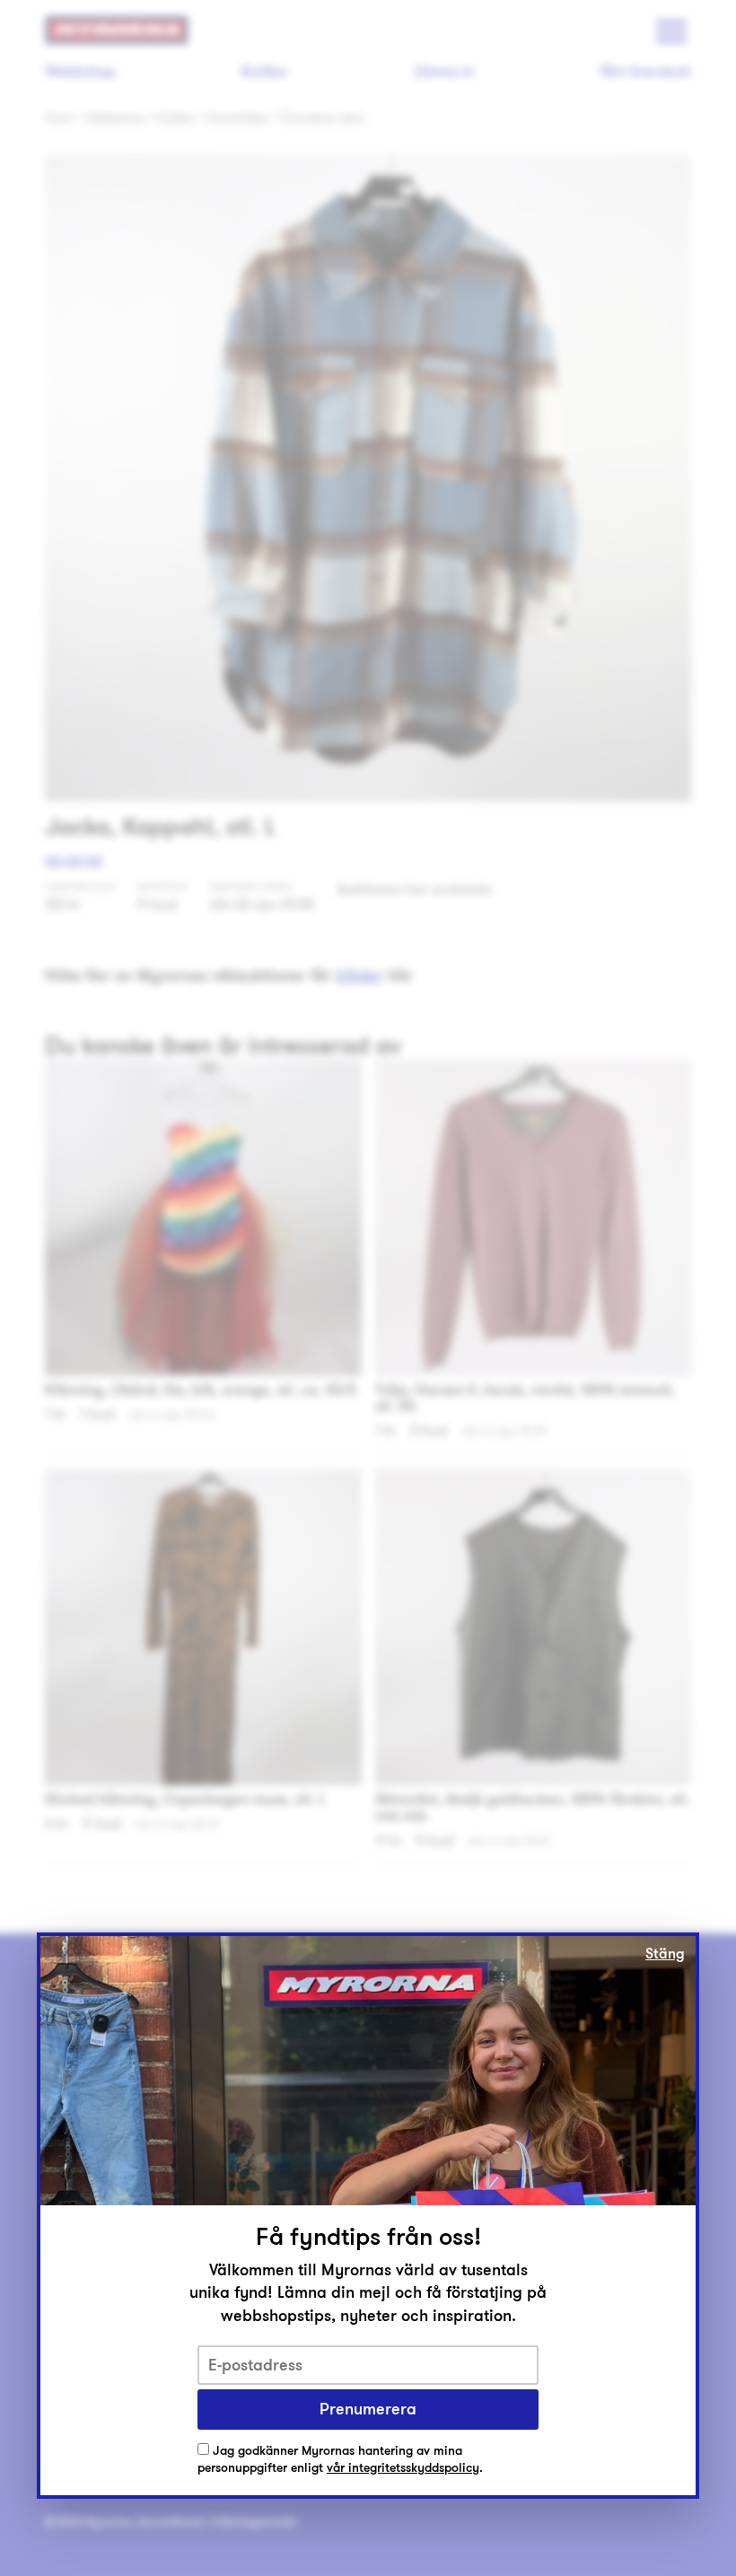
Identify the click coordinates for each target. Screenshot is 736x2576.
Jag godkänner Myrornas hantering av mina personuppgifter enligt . (340, 2460)
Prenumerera (368, 2409)
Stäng (665, 1954)
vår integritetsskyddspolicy (403, 2468)
